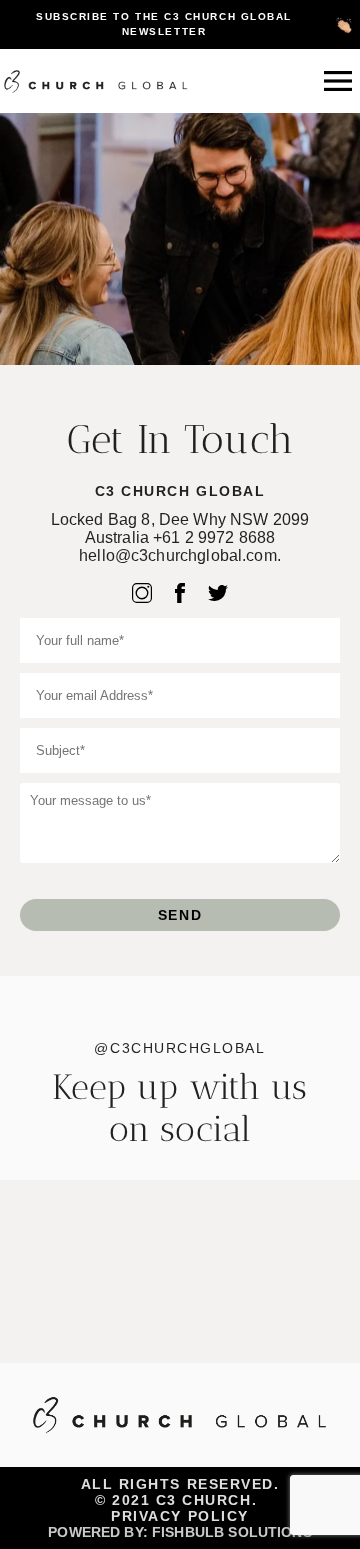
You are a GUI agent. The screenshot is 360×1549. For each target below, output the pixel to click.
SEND (180, 915)
